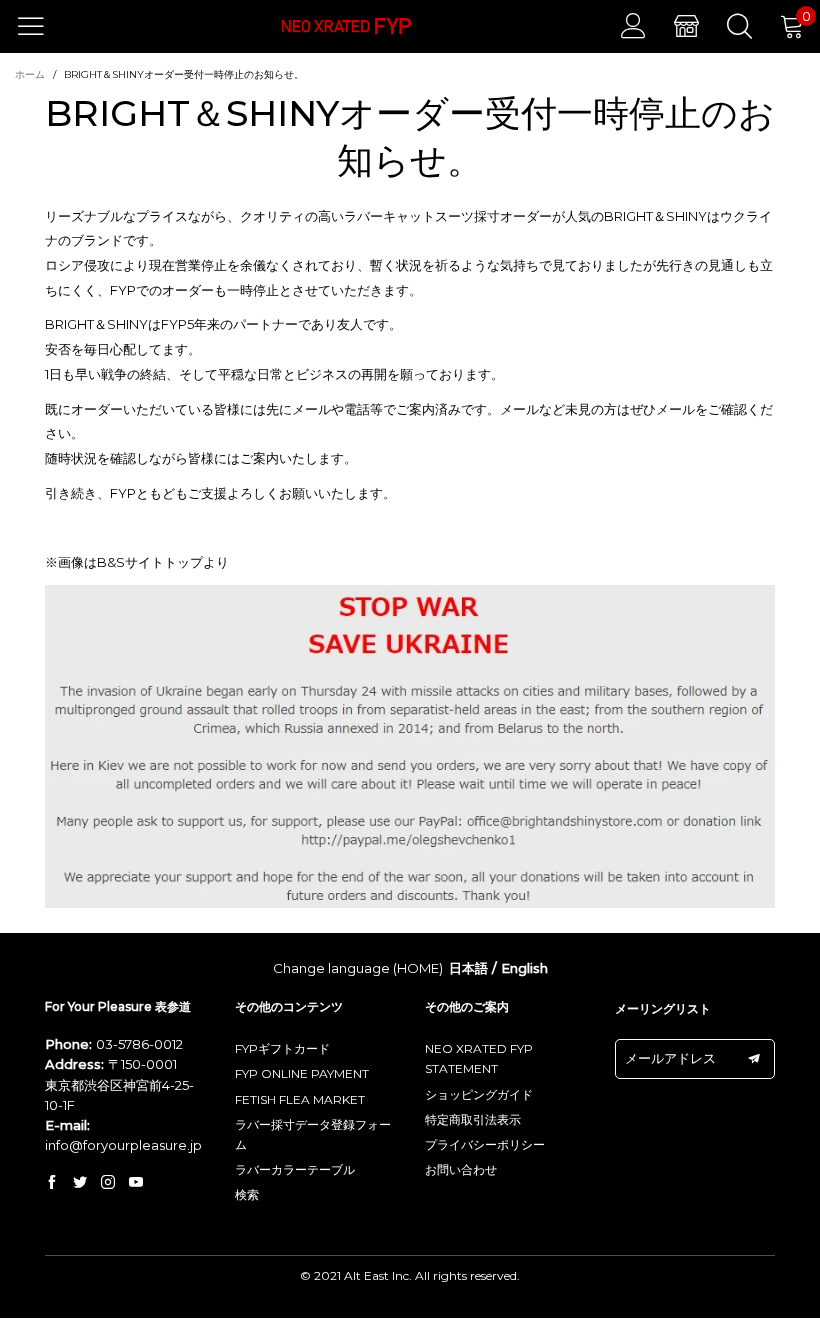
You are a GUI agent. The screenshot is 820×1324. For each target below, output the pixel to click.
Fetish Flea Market (300, 1099)
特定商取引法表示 (473, 1119)
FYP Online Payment (302, 1073)
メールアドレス (670, 1058)
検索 (247, 1194)
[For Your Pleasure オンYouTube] (136, 1183)
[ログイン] (633, 25)
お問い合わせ (461, 1169)
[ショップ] (686, 25)
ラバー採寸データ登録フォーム (313, 1134)
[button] (754, 1059)
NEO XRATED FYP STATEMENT (479, 1058)
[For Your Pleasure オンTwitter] (80, 1183)
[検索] (739, 25)
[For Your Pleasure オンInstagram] (108, 1183)
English (524, 968)
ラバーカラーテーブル (295, 1169)
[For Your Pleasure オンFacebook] (52, 1183)
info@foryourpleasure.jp (123, 1145)
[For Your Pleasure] (347, 26)
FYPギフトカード (282, 1048)
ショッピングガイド (479, 1094)
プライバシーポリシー (485, 1144)
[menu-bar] (43, 26)
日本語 (468, 968)
